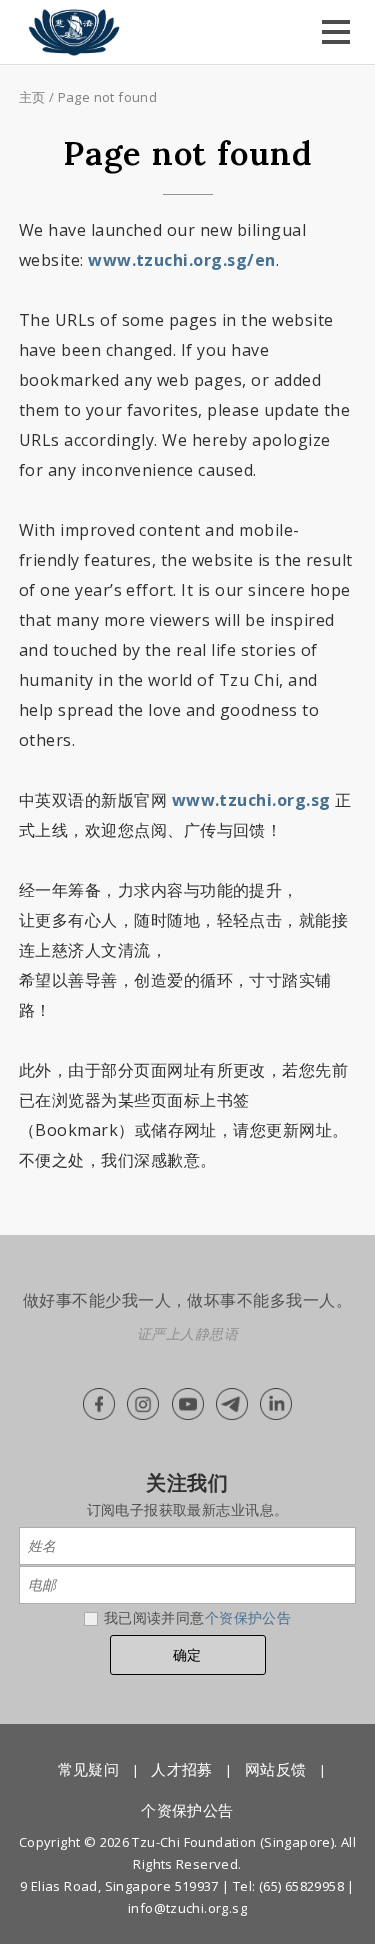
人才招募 (182, 1769)
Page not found (107, 97)
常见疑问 (89, 1769)
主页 (32, 97)
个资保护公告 (248, 1617)
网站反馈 (276, 1769)
